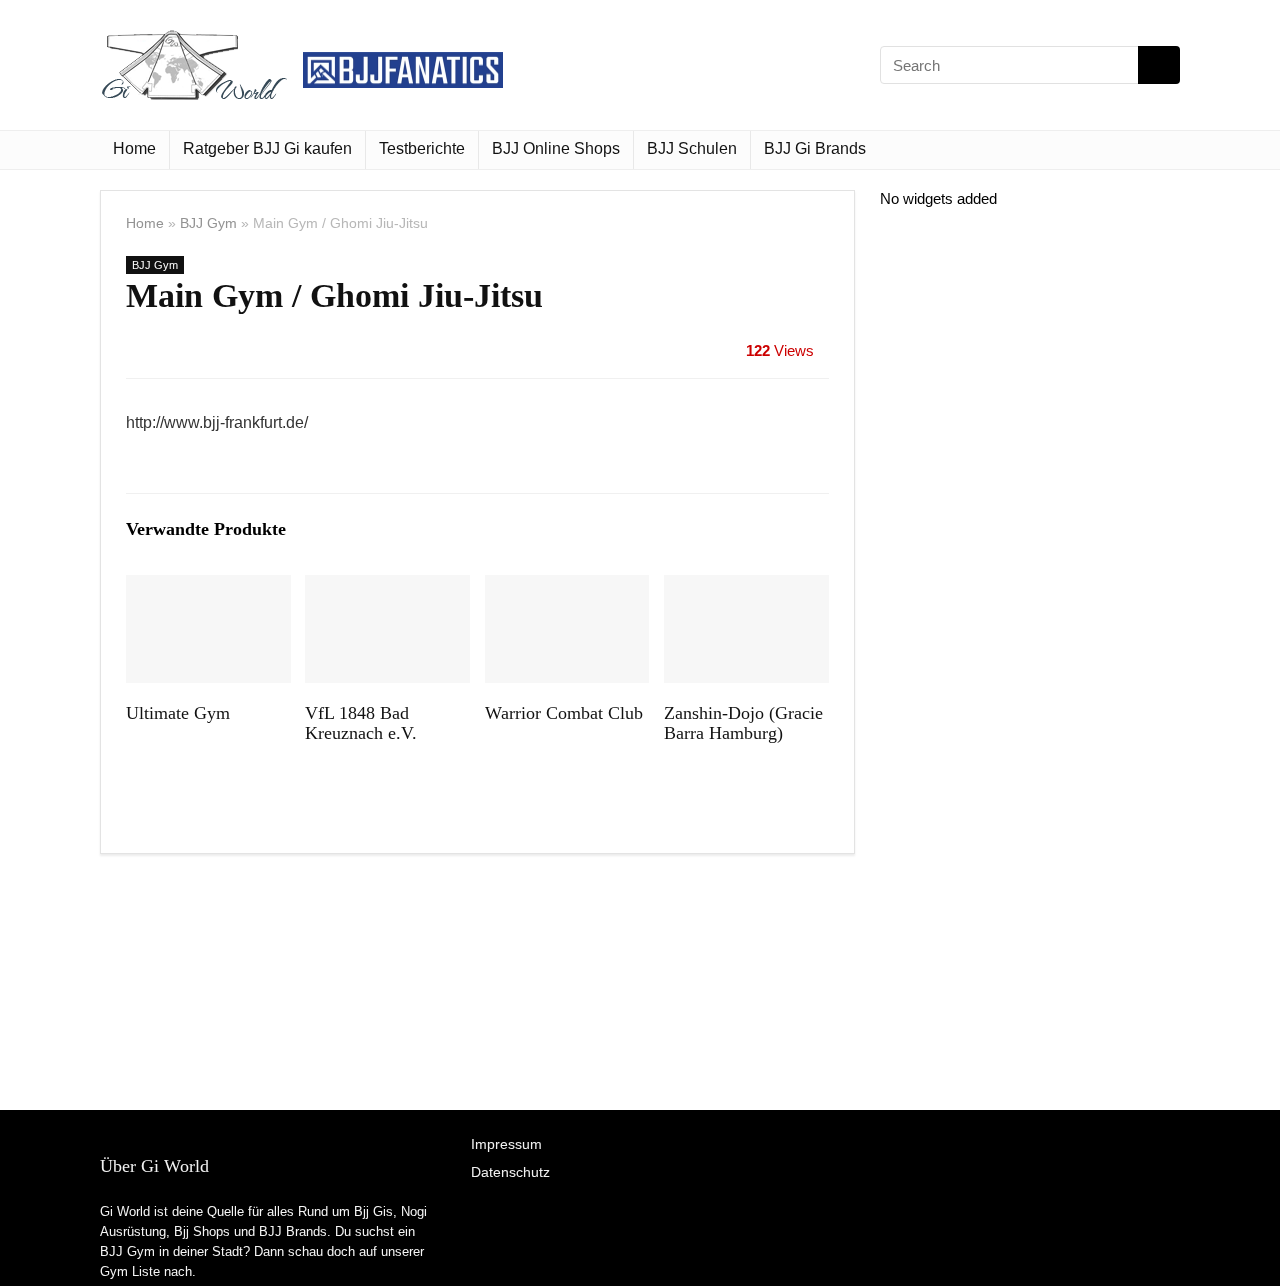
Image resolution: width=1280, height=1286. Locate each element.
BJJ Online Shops (556, 148)
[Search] (1159, 65)
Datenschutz (510, 1172)
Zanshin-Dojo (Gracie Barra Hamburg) (743, 723)
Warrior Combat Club (564, 713)
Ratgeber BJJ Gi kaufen (267, 148)
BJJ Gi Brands (815, 148)
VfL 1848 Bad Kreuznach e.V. (361, 723)
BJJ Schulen (692, 148)
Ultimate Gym (178, 713)
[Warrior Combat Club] (567, 588)
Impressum (506, 1144)
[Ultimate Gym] (208, 588)
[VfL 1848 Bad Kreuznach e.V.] (387, 588)
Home (134, 148)
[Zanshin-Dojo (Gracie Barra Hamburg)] (746, 588)
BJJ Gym (208, 223)
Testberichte (422, 148)
